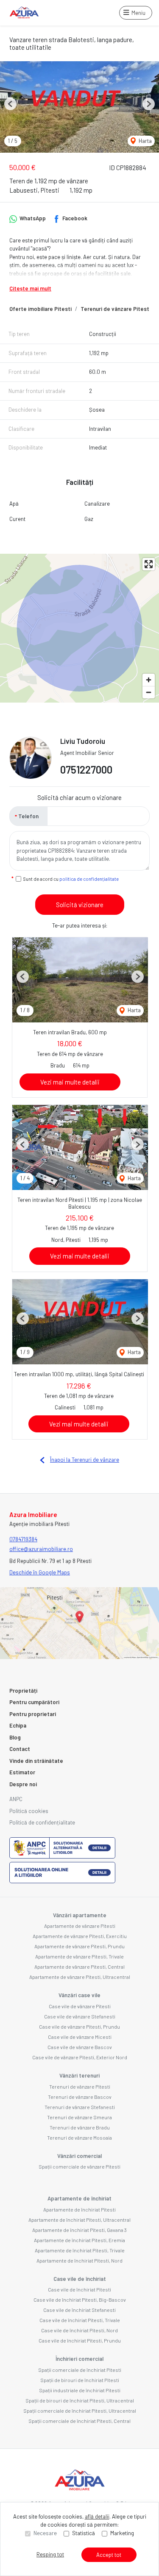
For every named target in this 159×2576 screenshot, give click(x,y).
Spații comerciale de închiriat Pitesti (80, 2370)
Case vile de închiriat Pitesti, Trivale (80, 2320)
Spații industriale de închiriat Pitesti (80, 2390)
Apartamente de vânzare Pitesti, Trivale (79, 1956)
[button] (10, 104)
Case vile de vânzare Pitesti (80, 2006)
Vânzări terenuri (79, 2075)
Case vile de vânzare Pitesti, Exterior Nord (80, 2057)
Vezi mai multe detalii (70, 1082)
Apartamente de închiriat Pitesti (79, 2209)
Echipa (18, 1725)
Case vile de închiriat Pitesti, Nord (79, 2330)
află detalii (97, 2516)
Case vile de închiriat (80, 2279)
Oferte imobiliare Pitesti (40, 309)
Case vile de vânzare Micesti (80, 2037)
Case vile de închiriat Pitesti (79, 2289)
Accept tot (109, 2555)
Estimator (22, 1772)
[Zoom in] (149, 680)
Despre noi (23, 1784)
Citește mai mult (30, 288)
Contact (20, 1749)
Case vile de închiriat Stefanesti (79, 2310)
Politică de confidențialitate (42, 1822)
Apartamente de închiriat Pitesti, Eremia (79, 2240)
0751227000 (86, 770)
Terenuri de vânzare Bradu (80, 2127)
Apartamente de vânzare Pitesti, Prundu (79, 1946)
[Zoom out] (149, 692)
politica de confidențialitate (89, 879)
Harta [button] (145, 141)
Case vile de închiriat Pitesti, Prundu (80, 2340)
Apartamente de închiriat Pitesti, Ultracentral (79, 2220)
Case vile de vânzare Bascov (80, 2047)
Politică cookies (29, 1811)
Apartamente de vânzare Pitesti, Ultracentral (80, 1977)
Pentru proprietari (33, 1714)
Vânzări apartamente (80, 1915)
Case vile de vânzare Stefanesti (80, 2016)
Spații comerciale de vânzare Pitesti (79, 2166)
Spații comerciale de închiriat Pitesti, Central (79, 2421)
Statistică (84, 2533)
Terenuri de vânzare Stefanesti (80, 2107)
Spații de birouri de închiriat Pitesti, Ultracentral (80, 2400)
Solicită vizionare (80, 905)
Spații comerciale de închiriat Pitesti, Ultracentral (80, 2411)
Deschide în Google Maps (40, 1572)
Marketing (122, 2533)
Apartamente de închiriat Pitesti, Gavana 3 (79, 2230)
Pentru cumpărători (34, 1702)
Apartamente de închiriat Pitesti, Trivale (80, 2250)
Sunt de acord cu (71, 879)
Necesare (45, 2533)
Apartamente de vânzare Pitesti (80, 1926)
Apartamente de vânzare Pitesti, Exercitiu (80, 1936)
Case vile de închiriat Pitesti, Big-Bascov (80, 2300)
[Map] (79, 628)
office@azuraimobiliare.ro (41, 1549)
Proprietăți (23, 1691)
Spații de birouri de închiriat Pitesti (80, 2380)
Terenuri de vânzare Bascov (80, 2097)
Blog (15, 1737)
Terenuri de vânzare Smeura (79, 2117)
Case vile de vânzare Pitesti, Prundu (79, 2027)
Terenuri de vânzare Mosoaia (79, 2138)
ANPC (16, 1799)
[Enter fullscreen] (149, 564)
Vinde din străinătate (36, 1761)
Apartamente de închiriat (79, 2198)
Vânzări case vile (79, 1995)
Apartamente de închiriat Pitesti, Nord (79, 2260)
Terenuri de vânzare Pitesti (116, 309)
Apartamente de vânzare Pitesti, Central (79, 1967)
